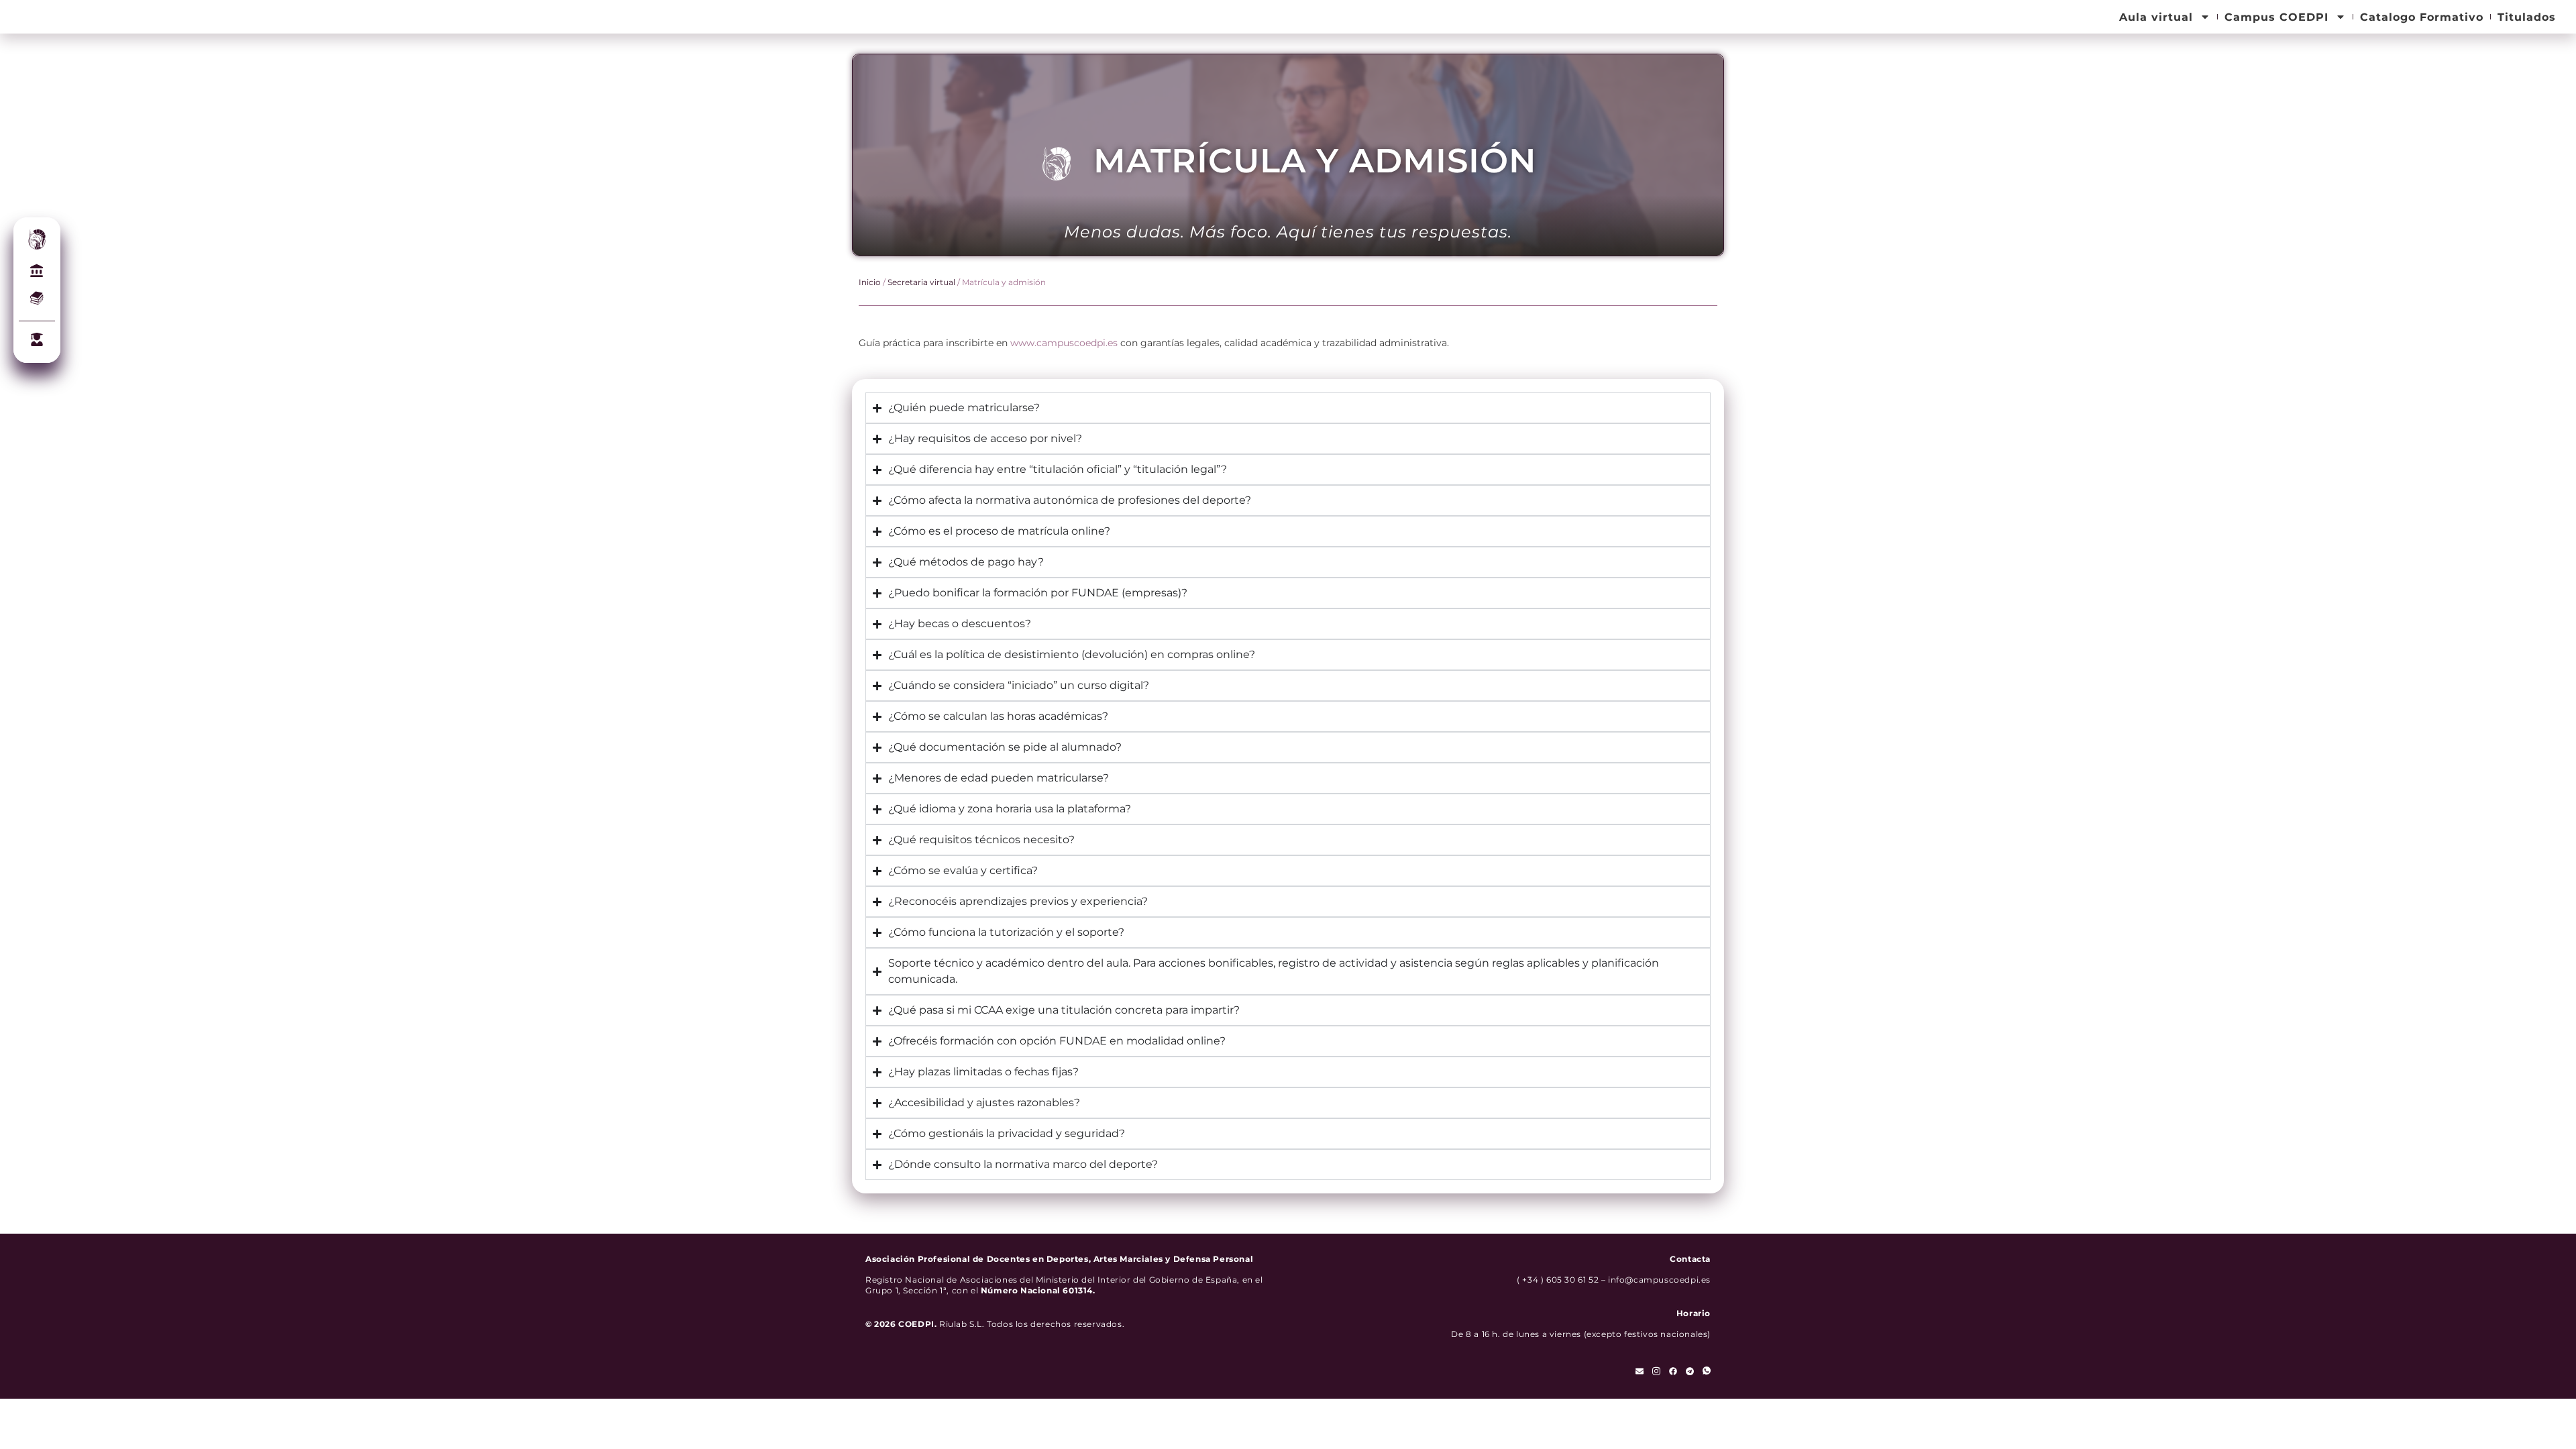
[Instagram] (1656, 1371)
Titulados (2527, 17)
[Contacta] (1640, 1371)
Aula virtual (2156, 17)
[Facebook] (1673, 1371)
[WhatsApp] (1707, 1371)
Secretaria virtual (921, 282)
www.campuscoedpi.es (1064, 343)
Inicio (870, 282)
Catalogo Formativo (2422, 17)
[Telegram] (1690, 1371)
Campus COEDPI (2276, 17)
